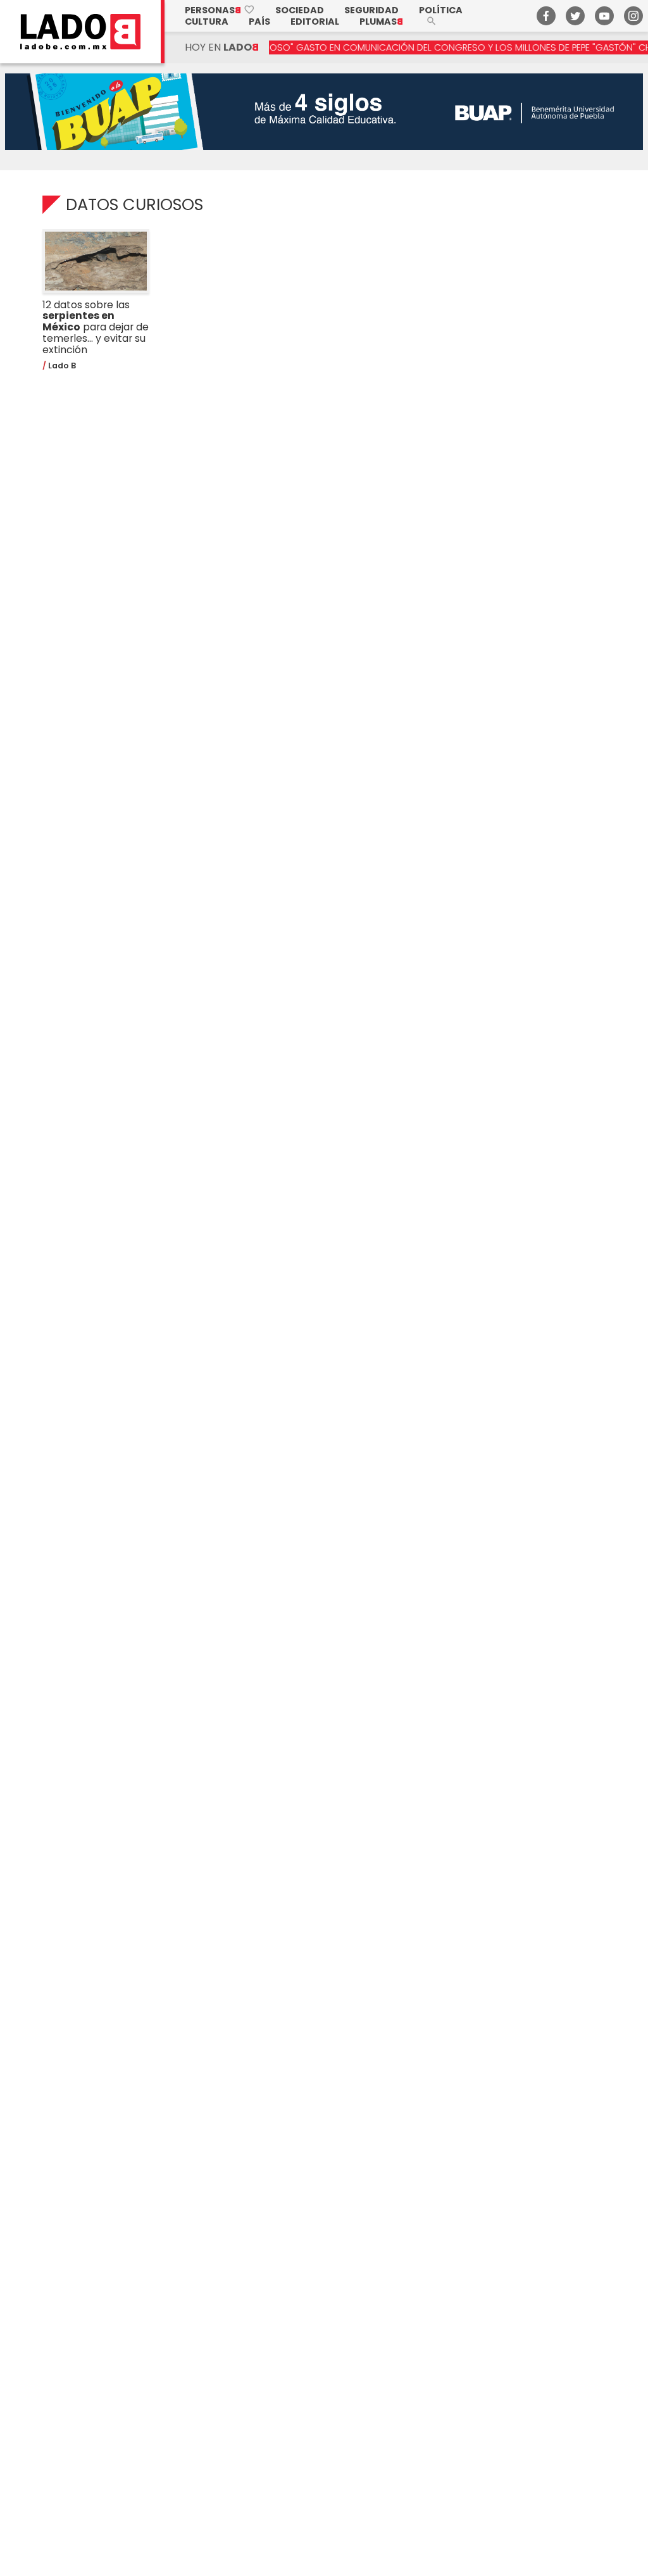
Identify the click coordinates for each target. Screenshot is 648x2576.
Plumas (381, 22)
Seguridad (371, 10)
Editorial (315, 22)
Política (441, 10)
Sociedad (300, 10)
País (259, 22)
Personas (220, 10)
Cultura (207, 22)
